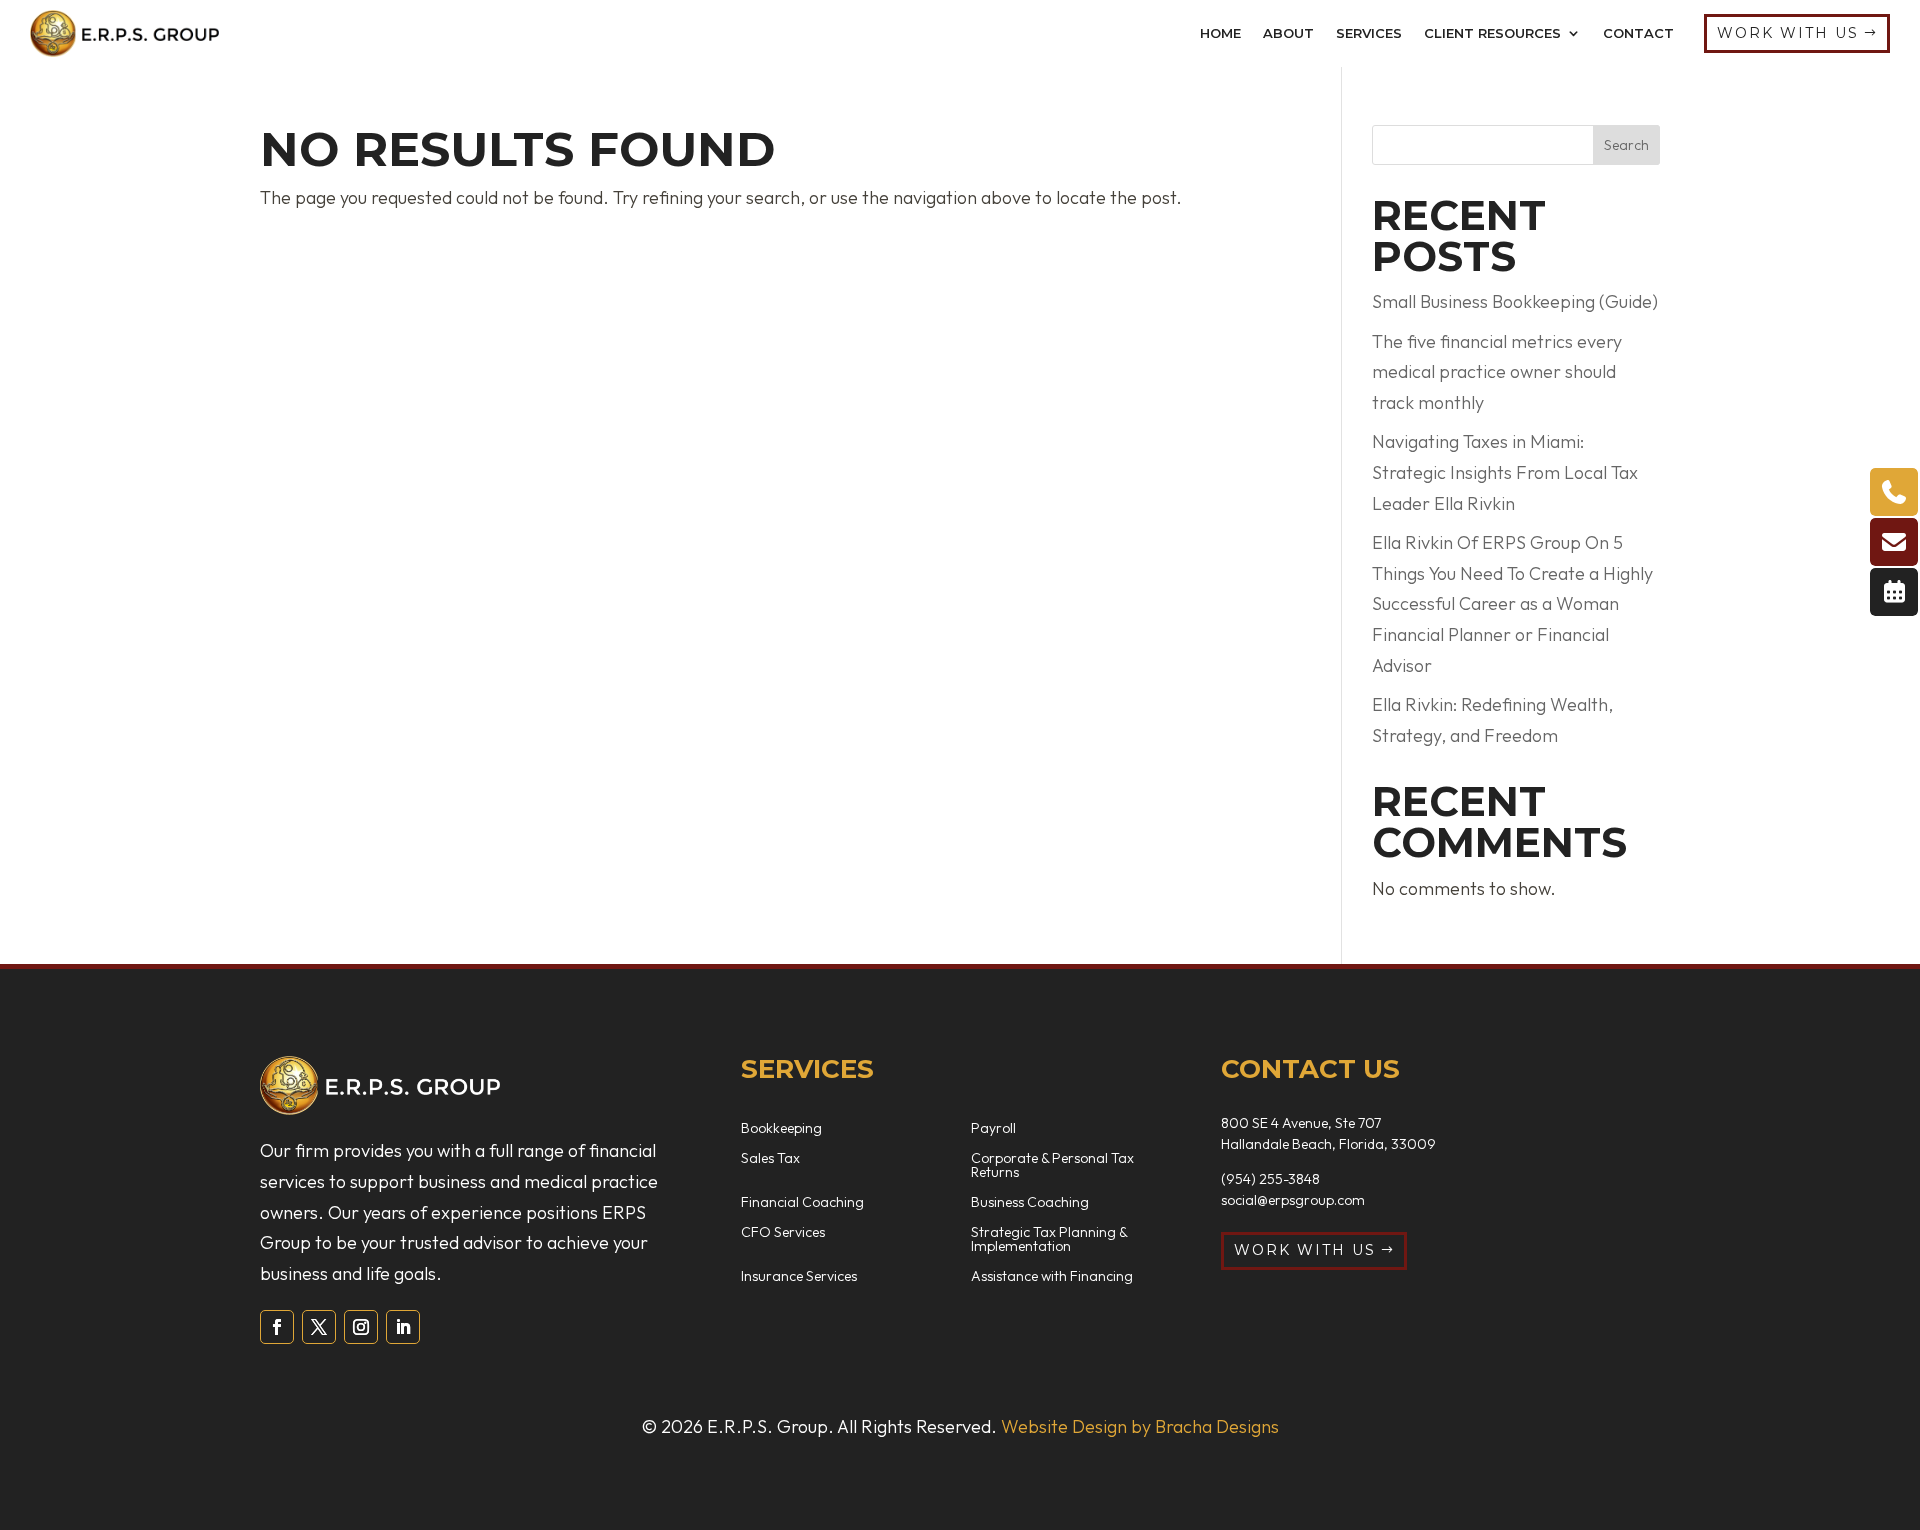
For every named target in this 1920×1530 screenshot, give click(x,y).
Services (1369, 33)
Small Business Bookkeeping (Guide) (1515, 301)
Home (1220, 33)
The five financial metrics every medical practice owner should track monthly (1497, 372)
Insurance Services (799, 1277)
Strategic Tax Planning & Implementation (1049, 1240)
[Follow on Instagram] (361, 1327)
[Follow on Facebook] (277, 1327)
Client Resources (1492, 33)
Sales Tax (770, 1159)
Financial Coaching (802, 1203)
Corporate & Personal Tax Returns (1052, 1166)
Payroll (993, 1129)
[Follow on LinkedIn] (403, 1327)
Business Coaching (1030, 1203)
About (1288, 33)
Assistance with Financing (1052, 1277)
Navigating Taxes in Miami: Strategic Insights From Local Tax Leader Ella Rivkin (1505, 472)
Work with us (1788, 33)
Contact (1638, 33)
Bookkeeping (781, 1129)
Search (1626, 145)
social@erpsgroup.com (1293, 1200)
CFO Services (783, 1233)
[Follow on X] (319, 1327)
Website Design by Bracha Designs (1140, 1426)
